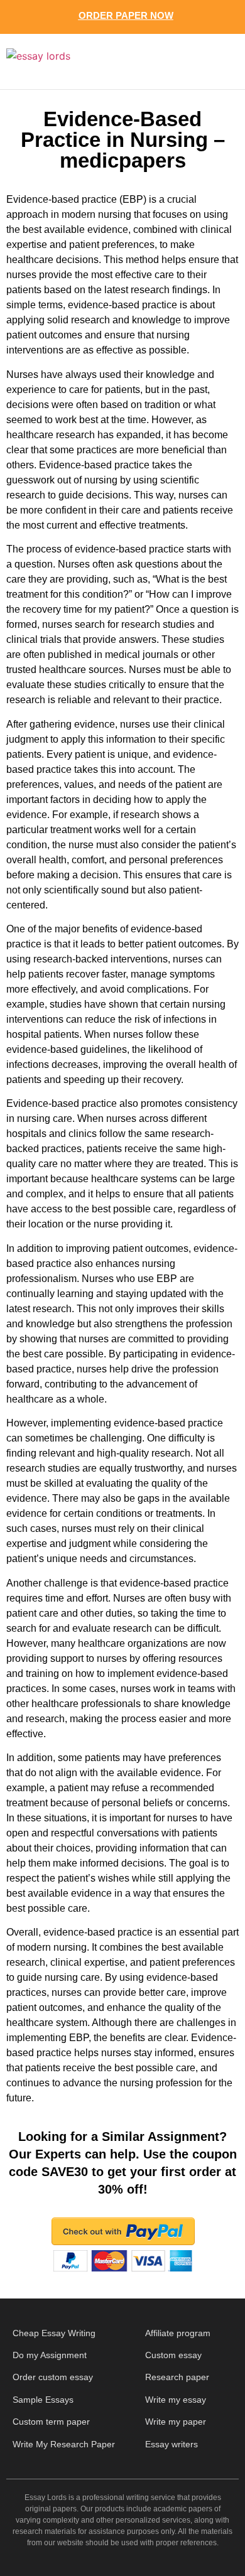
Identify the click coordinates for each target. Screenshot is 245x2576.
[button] (215, 62)
